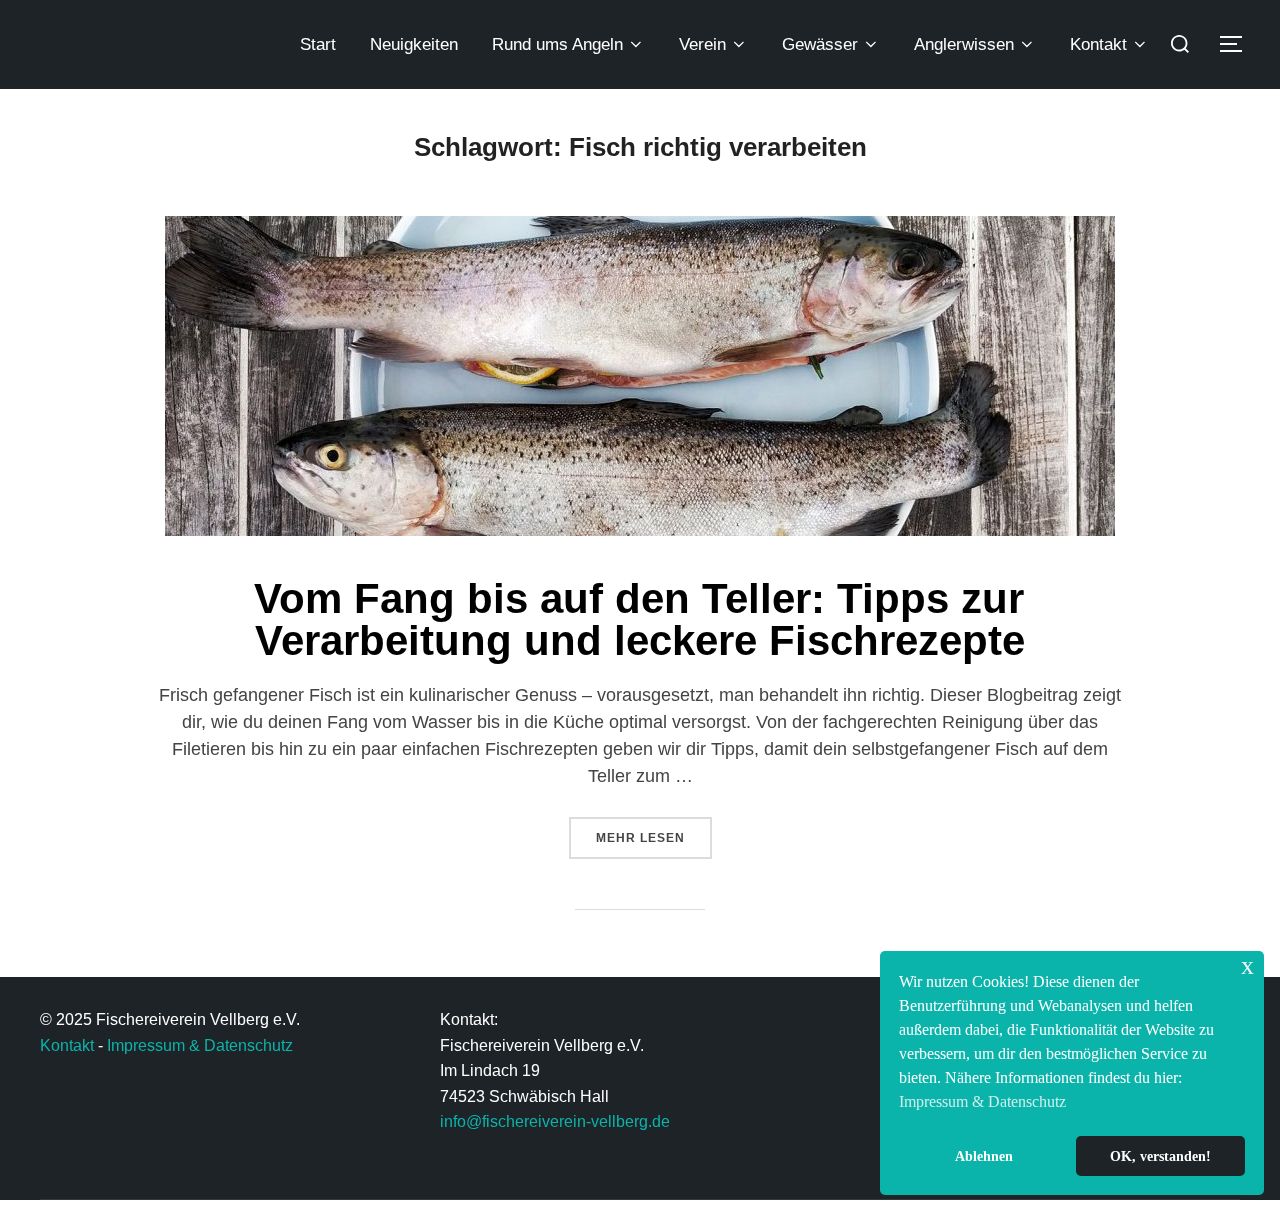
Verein (702, 44)
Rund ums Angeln (557, 44)
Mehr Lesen (654, 831)
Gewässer (820, 44)
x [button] (1247, 965)
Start (318, 44)
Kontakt (1098, 44)
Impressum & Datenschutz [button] (982, 1101)
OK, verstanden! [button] (1160, 1156)
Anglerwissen (964, 44)
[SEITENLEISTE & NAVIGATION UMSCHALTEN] (1238, 44)
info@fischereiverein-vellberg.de (555, 1121)
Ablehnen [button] (984, 1156)
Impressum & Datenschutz (200, 1045)
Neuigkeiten (414, 44)
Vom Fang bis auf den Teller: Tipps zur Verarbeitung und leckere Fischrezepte (639, 619)
